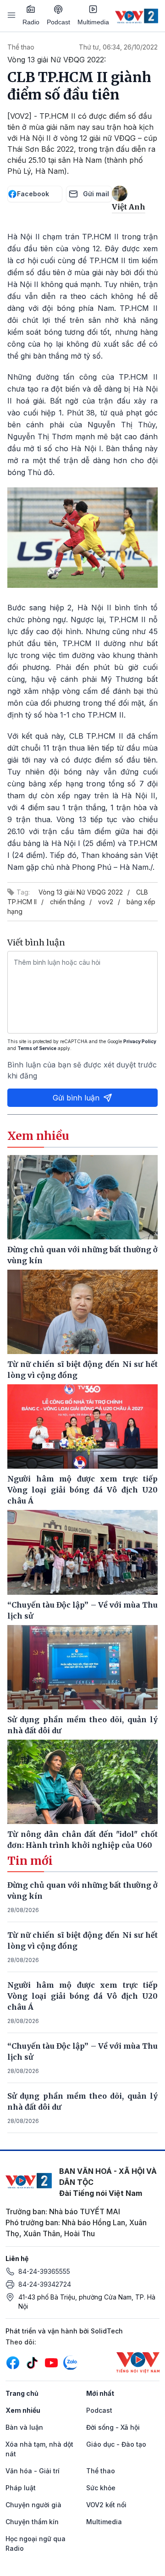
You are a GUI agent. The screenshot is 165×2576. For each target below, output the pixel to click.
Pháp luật (21, 2488)
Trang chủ (22, 2393)
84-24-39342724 (45, 2284)
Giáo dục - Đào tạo (116, 2444)
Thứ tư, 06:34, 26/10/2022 (118, 47)
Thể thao (21, 47)
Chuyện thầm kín (32, 2522)
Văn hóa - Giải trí (33, 2471)
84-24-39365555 (44, 2271)
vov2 (106, 902)
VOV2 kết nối (106, 2505)
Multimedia (93, 22)
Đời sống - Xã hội (113, 2427)
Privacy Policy (140, 1041)
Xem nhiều (23, 2410)
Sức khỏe (101, 2488)
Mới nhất (100, 2393)
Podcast (58, 22)
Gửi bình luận (76, 1098)
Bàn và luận (24, 2427)
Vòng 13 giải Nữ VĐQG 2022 (81, 892)
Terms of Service (37, 1048)
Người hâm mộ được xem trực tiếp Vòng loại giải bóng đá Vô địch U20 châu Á (82, 1996)
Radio (31, 22)
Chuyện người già (33, 2505)
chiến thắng (67, 902)
